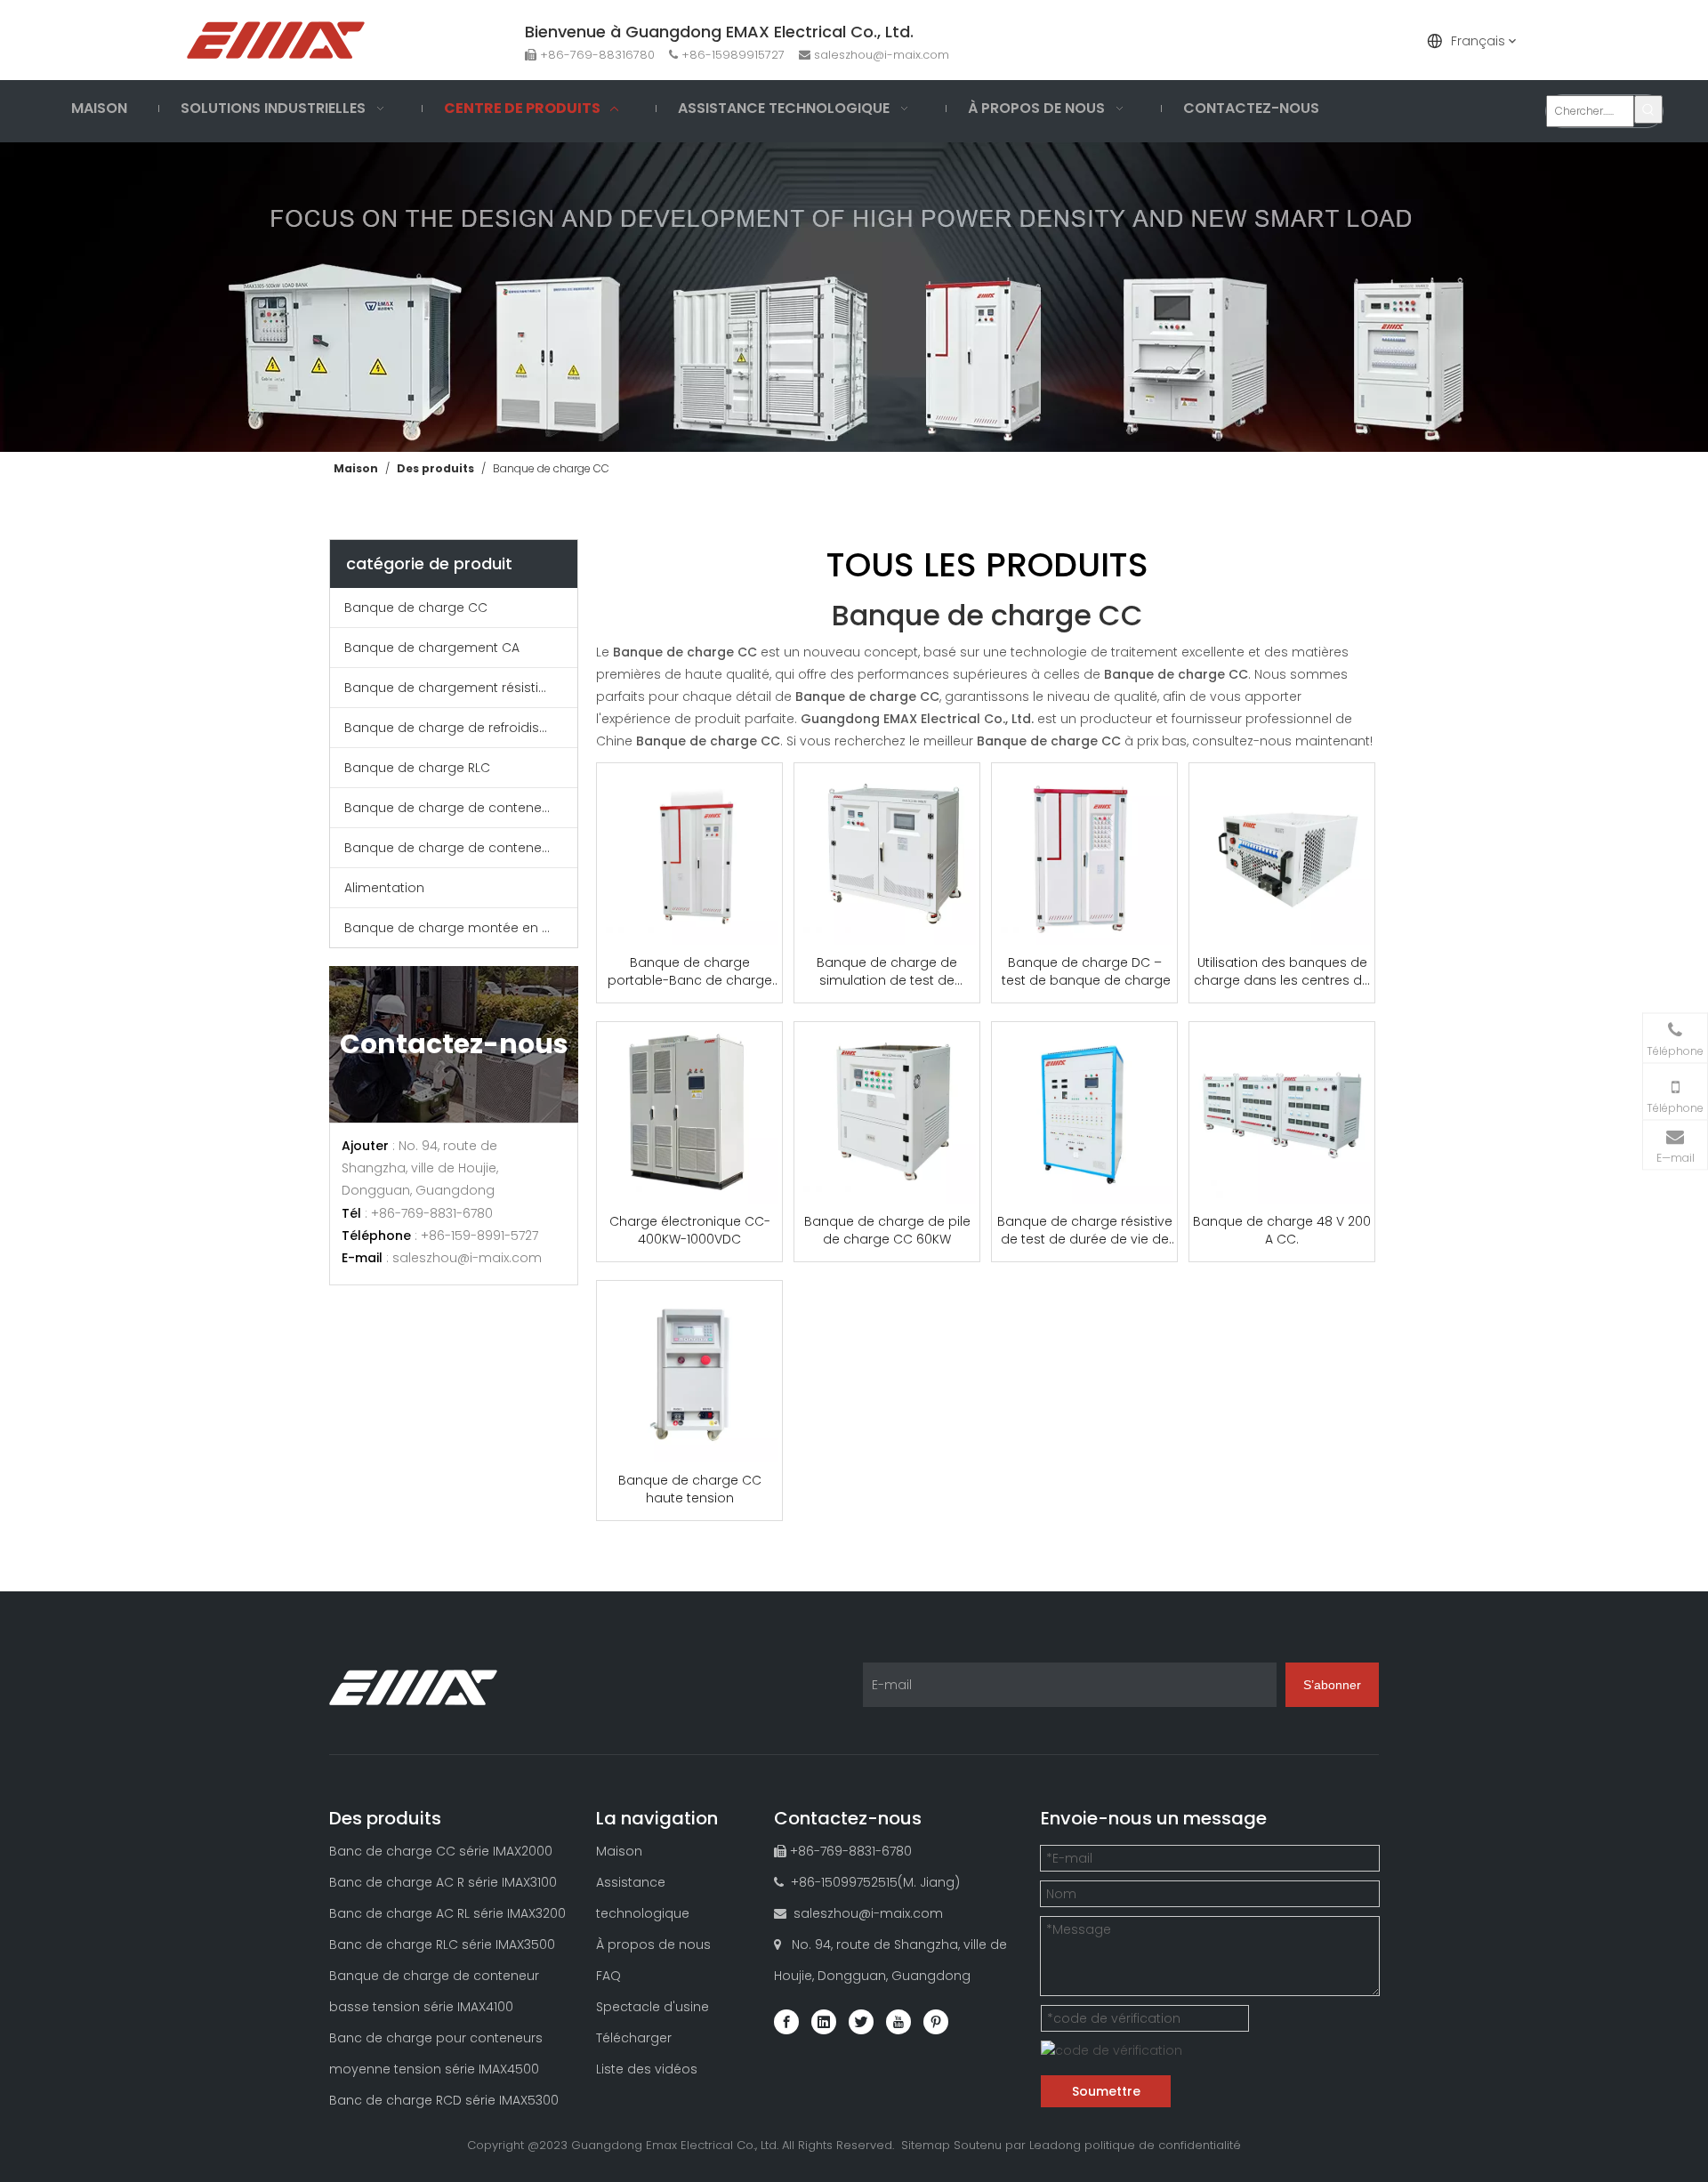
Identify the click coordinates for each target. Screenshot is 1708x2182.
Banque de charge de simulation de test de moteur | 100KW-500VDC (887, 971)
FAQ (608, 1976)
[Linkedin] (824, 2022)
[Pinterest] (936, 2022)
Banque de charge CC (416, 608)
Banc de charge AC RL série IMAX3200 (447, 1913)
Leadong (1055, 2145)
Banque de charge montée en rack (457, 928)
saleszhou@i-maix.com (882, 55)
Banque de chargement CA (432, 648)
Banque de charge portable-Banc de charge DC (690, 971)
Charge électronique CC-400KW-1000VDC (690, 1230)
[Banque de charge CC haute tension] (689, 1372)
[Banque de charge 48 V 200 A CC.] (1282, 1113)
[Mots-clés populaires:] (1648, 109)
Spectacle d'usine (653, 2007)
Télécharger (634, 2038)
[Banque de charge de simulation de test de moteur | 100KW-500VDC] (887, 854)
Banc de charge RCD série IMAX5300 (444, 2100)
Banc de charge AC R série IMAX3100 (443, 1882)
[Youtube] (898, 2022)
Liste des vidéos (647, 2069)
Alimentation (384, 888)
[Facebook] (786, 2022)
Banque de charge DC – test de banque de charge (1084, 971)
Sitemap (926, 2145)
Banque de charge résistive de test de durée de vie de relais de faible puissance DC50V (1085, 1230)
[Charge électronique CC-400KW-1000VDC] (689, 1113)
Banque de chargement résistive (449, 688)
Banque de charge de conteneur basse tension (461, 808)
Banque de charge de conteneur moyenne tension (461, 848)
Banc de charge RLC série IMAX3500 (442, 1944)
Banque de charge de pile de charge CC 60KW (887, 1230)
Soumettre (1106, 2091)
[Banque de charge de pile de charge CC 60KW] (887, 1113)
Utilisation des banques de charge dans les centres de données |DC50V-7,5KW (1282, 971)
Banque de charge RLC (417, 768)
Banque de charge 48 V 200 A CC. (1282, 1230)
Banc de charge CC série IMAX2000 (441, 1851)
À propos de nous (653, 1944)
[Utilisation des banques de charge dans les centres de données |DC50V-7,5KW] (1282, 854)
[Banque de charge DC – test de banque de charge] (1084, 854)
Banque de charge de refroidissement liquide (461, 728)
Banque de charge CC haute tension (690, 1489)
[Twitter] (861, 2022)
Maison (619, 1851)
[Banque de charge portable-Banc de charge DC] (689, 854)
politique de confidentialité (1163, 2145)
